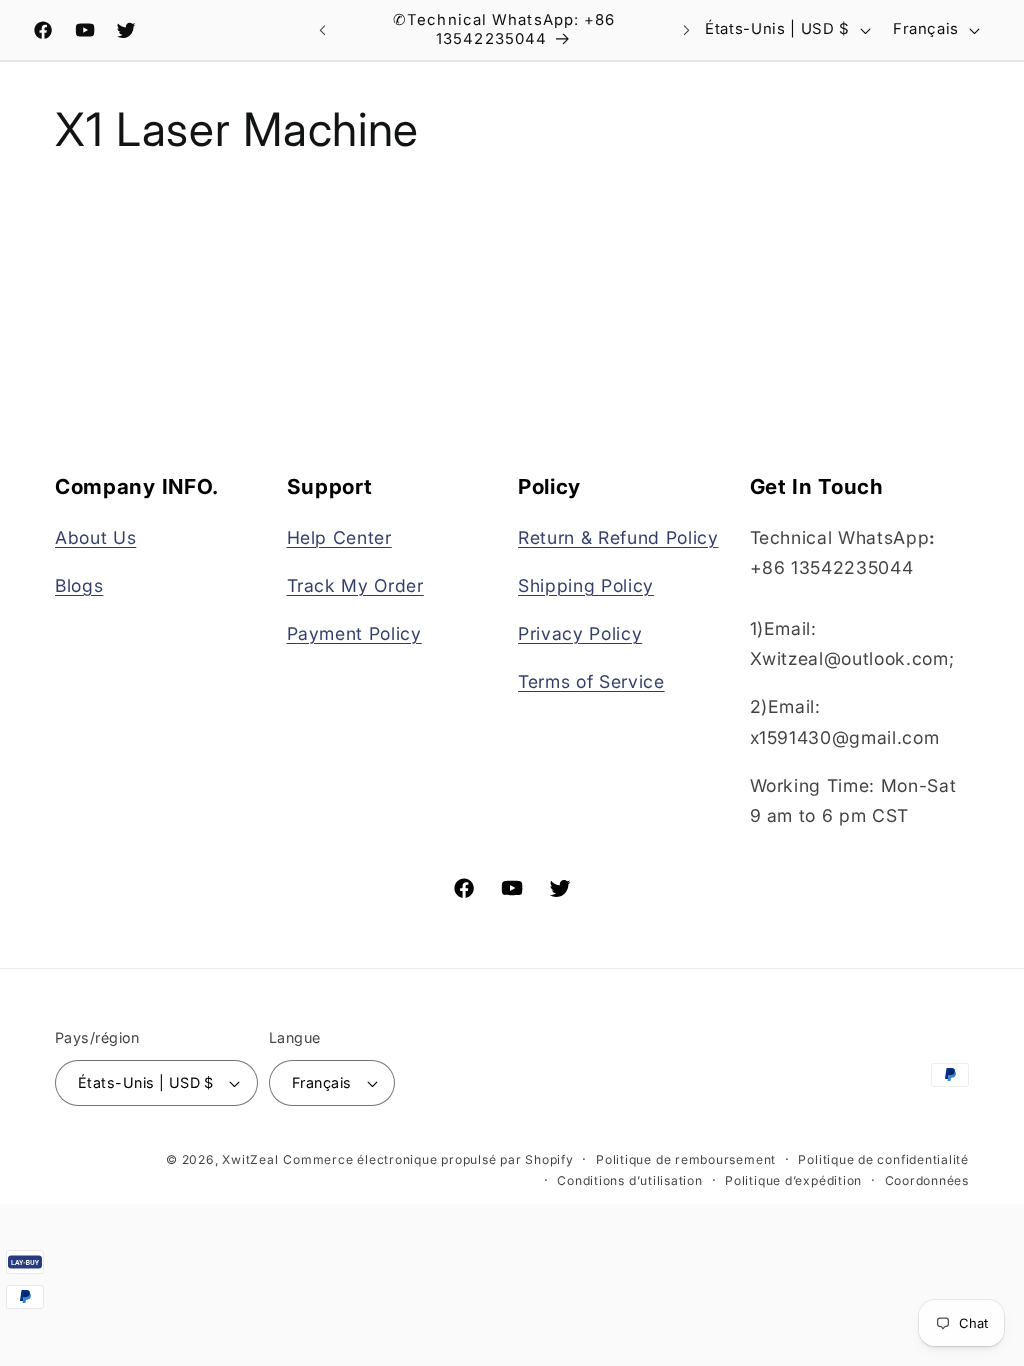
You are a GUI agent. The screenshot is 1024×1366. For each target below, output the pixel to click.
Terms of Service (591, 681)
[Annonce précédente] (322, 30)
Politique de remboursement (686, 1159)
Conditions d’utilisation (629, 1180)
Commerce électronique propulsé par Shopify (428, 1159)
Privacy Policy (580, 633)
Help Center (339, 537)
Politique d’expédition (793, 1180)
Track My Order (355, 585)
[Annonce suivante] (686, 30)
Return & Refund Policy (618, 537)
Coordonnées (927, 1180)
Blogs (79, 585)
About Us (95, 537)
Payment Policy (354, 633)
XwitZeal (250, 1159)
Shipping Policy (586, 585)
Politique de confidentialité (883, 1159)
